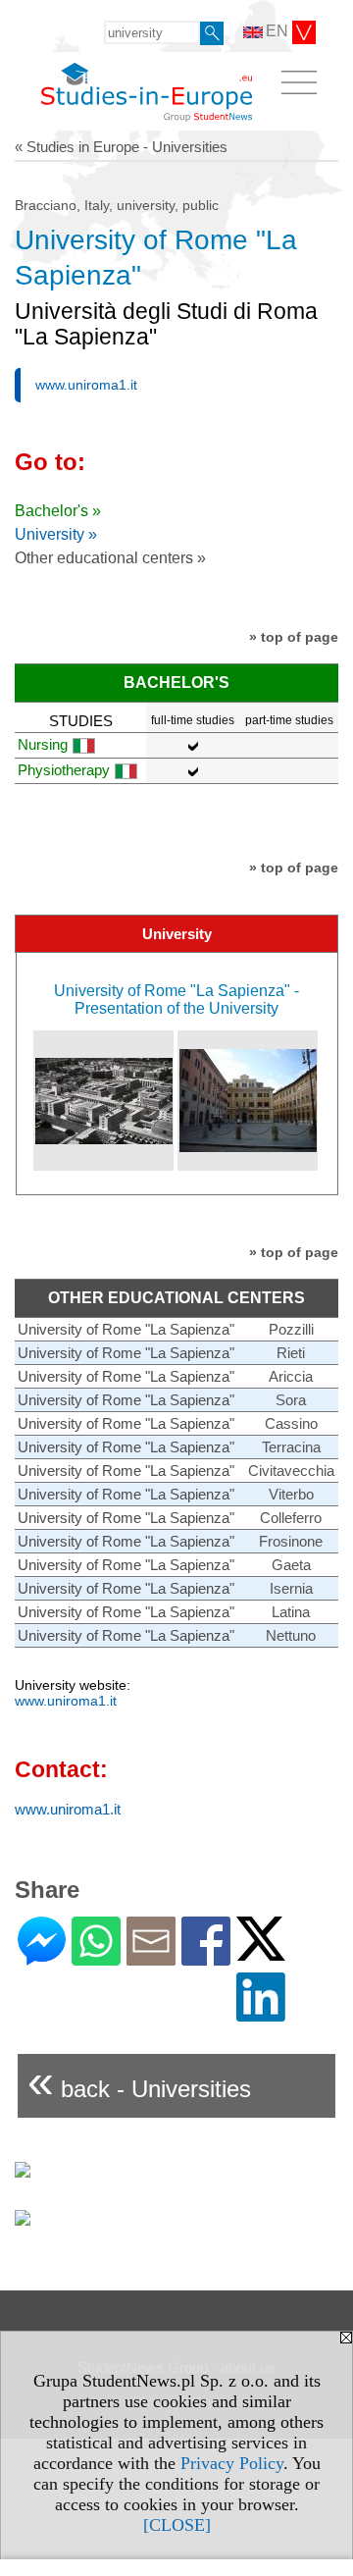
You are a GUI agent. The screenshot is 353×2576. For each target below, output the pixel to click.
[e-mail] (151, 1957)
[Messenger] (42, 1957)
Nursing (43, 744)
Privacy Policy (232, 2463)
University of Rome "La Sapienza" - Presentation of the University (176, 999)
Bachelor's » (58, 511)
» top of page (294, 637)
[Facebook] (206, 1957)
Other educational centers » (110, 558)
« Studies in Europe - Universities (121, 147)
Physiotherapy (64, 770)
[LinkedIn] (261, 2013)
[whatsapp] (96, 1957)
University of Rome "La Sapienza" (126, 1329)
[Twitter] (261, 1952)
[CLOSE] (177, 2525)
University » (56, 534)
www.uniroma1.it (86, 385)
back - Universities (139, 2081)
